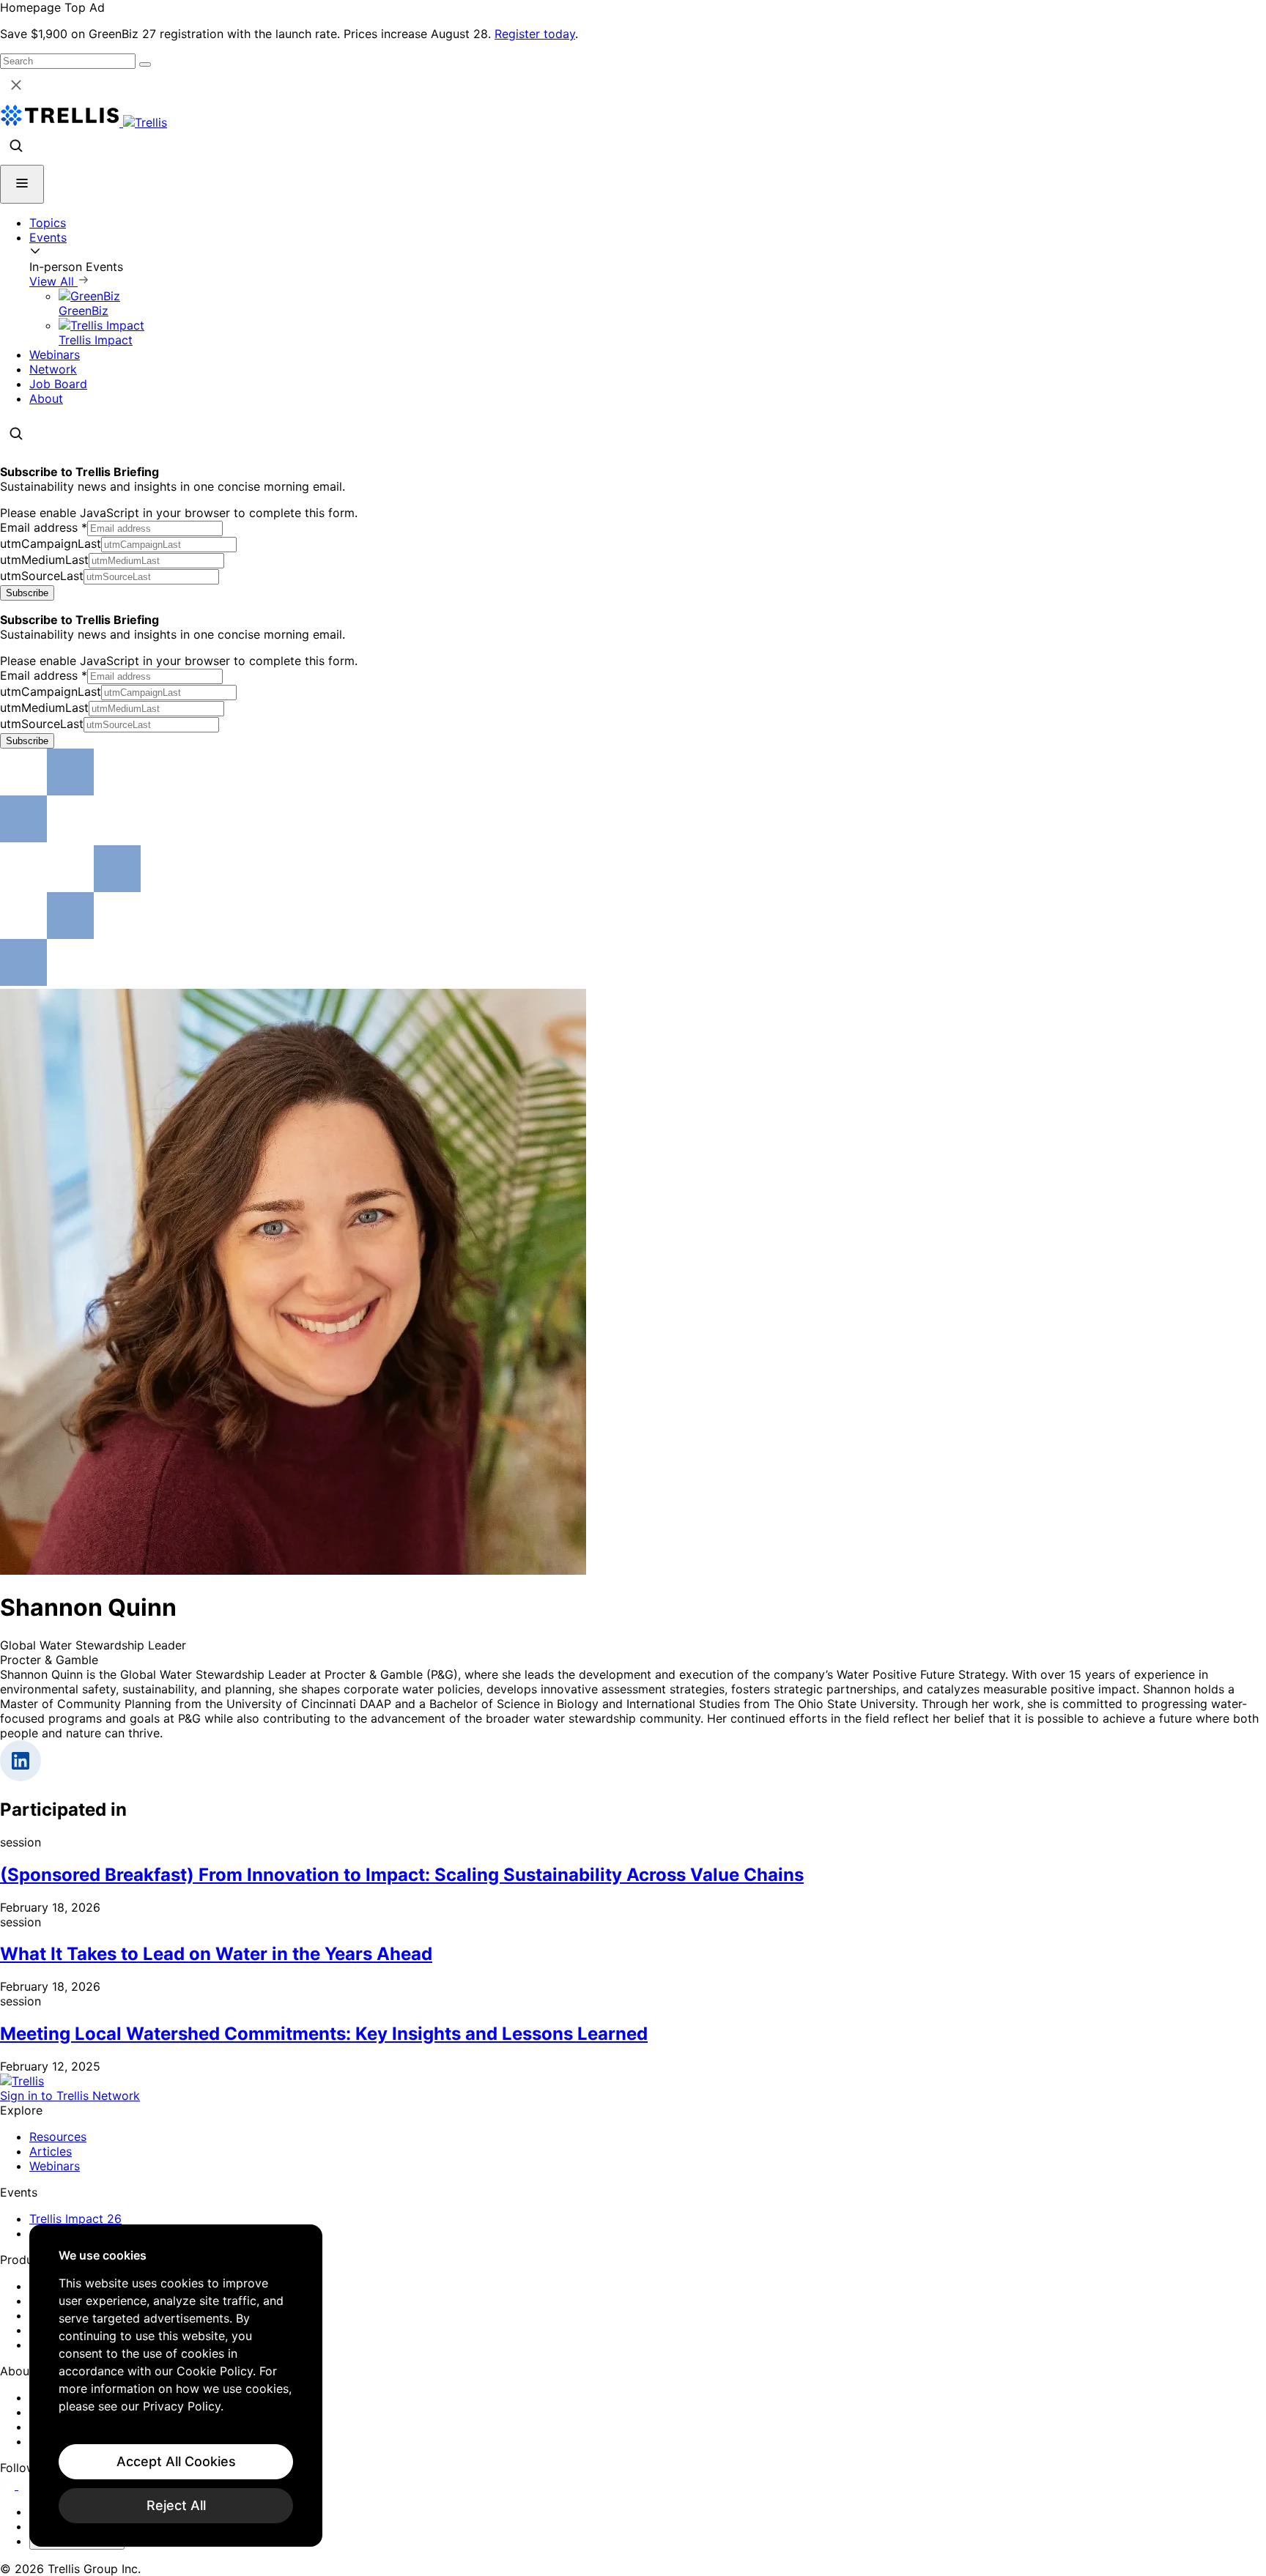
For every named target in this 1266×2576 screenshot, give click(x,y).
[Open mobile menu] (22, 184)
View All (53, 281)
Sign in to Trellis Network (70, 2096)
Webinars (55, 355)
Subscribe (27, 593)
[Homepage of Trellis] (22, 2081)
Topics (48, 223)
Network (53, 369)
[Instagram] (27, 2485)
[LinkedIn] (9, 2485)
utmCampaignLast (51, 543)
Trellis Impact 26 (75, 2219)
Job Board (58, 384)
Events (48, 237)
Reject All (176, 2505)
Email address (44, 527)
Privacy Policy (182, 2406)
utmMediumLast (44, 560)
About (46, 398)
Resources (58, 2137)
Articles (51, 2151)
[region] (176, 2386)
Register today (535, 34)
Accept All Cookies (176, 2461)
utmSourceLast (42, 576)
